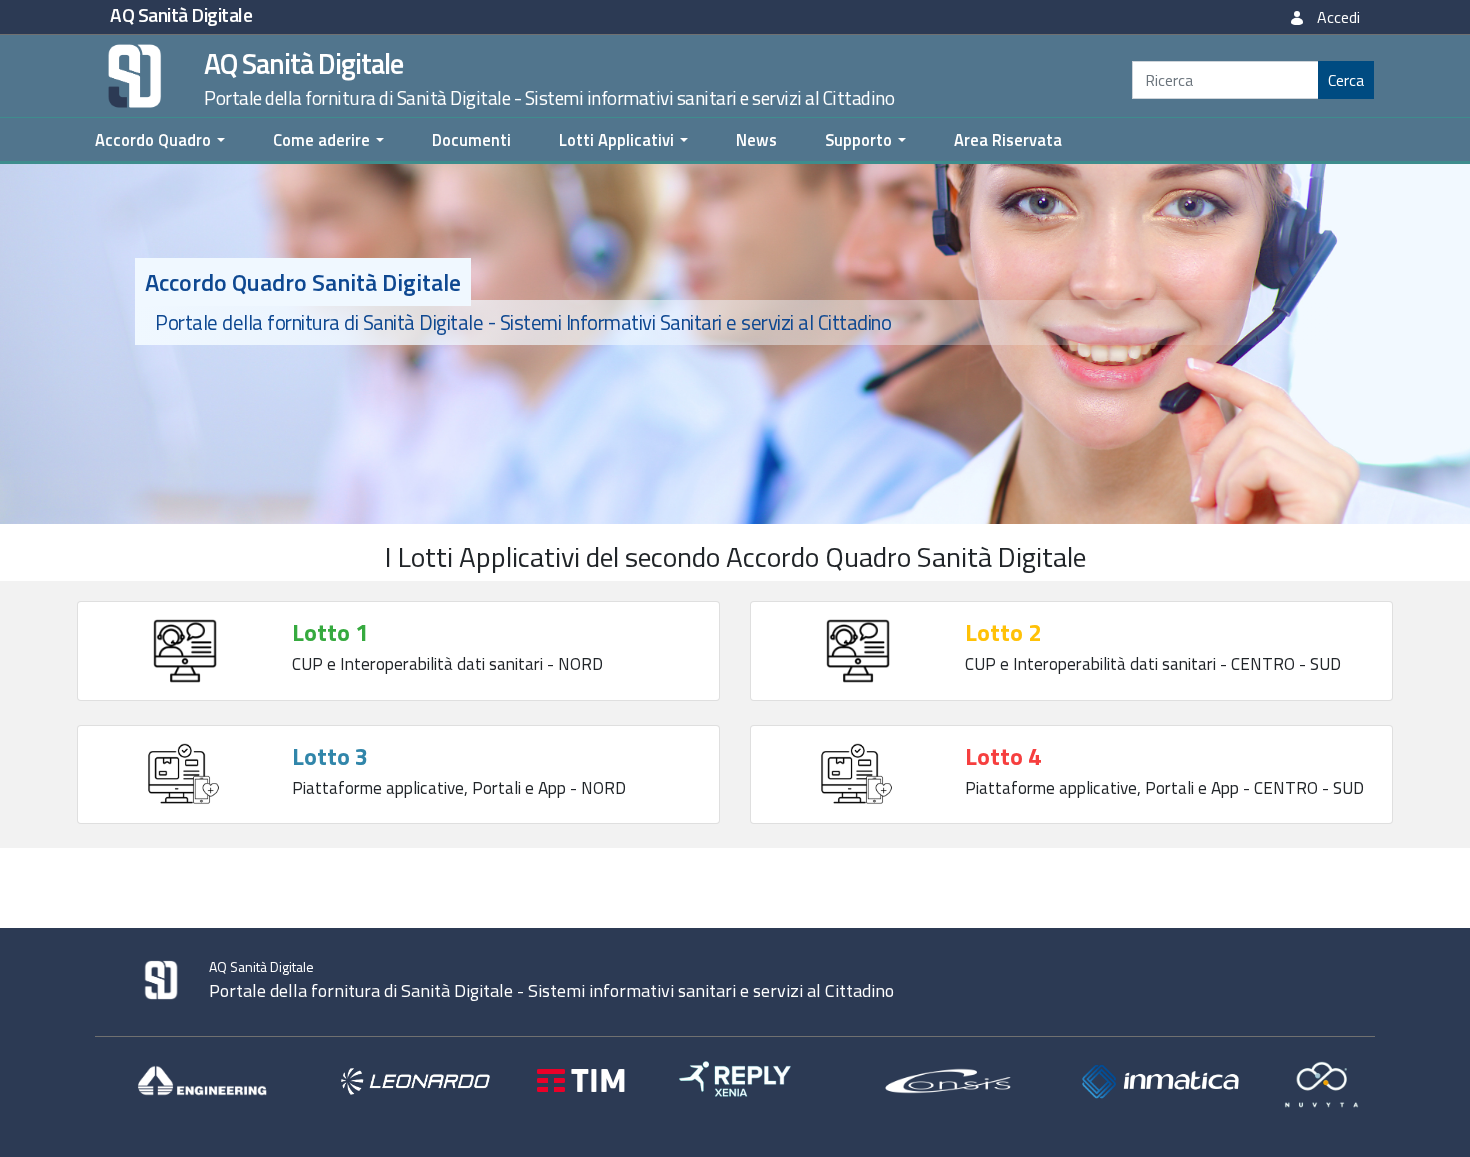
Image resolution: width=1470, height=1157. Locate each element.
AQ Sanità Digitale (181, 14)
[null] (1346, 80)
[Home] (129, 74)
